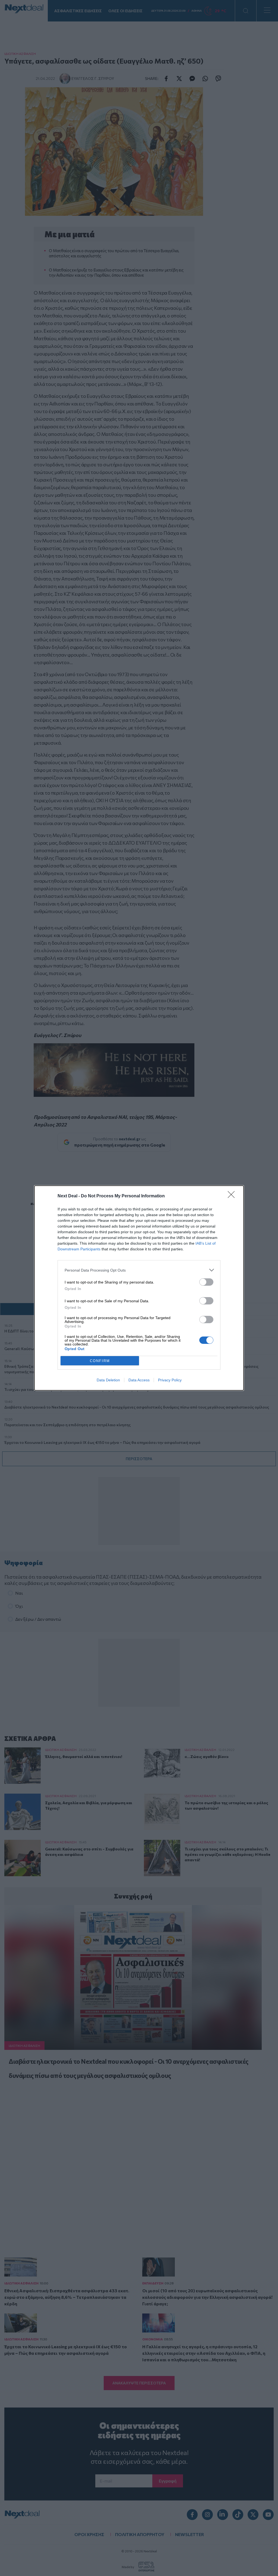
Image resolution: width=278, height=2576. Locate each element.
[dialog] (139, 1288)
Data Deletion (108, 1380)
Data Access (139, 1380)
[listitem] (139, 1270)
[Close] (233, 1196)
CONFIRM (100, 1361)
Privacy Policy (170, 1380)
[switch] (206, 1282)
